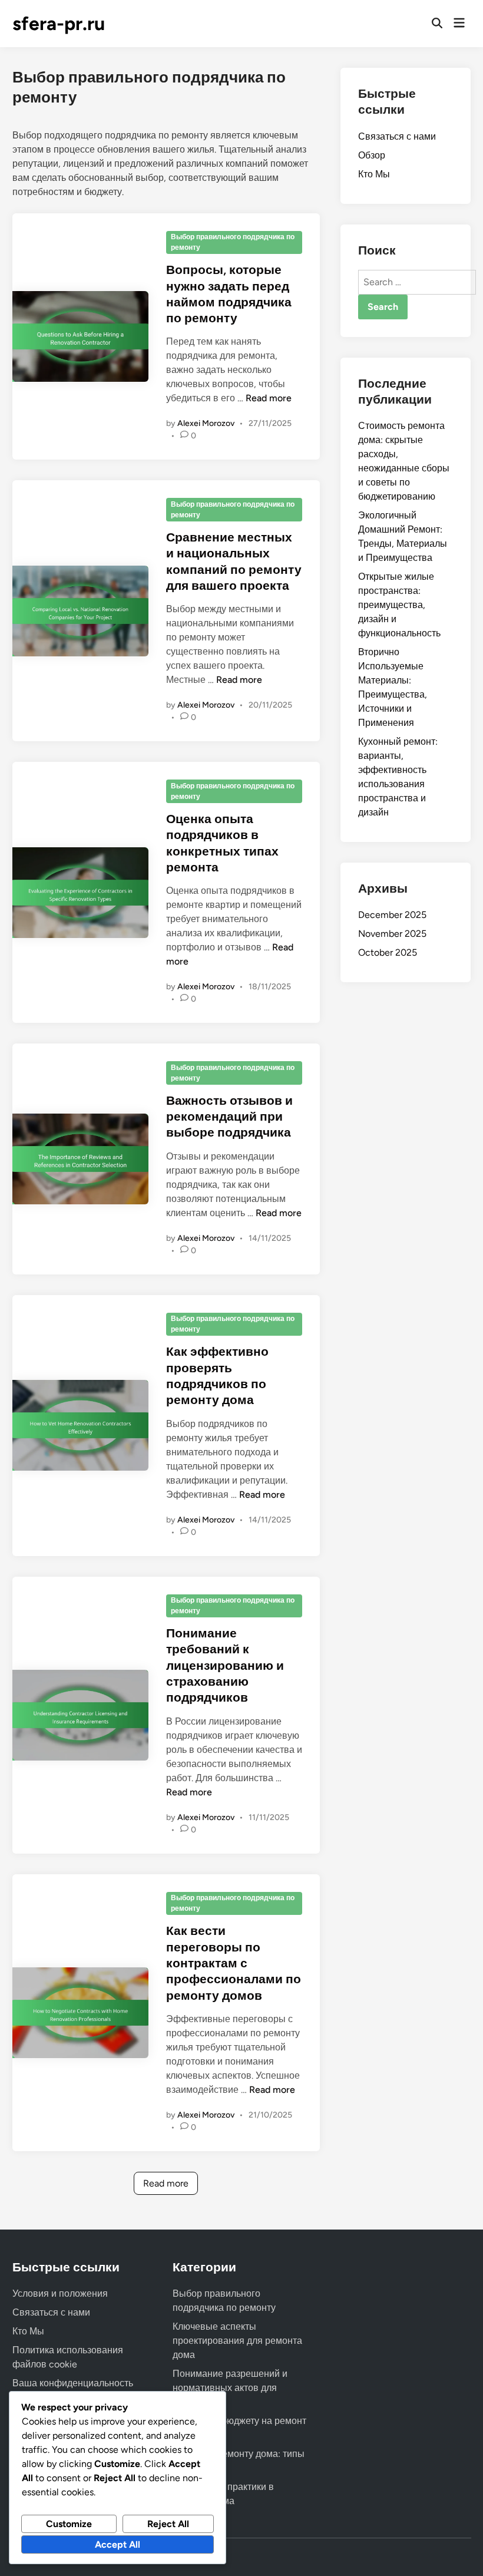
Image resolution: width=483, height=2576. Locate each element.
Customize (69, 2524)
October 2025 (388, 952)
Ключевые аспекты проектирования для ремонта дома (237, 2341)
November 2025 (392, 934)
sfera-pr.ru (59, 24)
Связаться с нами (397, 136)
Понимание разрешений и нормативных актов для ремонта (230, 2388)
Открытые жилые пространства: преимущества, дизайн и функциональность (399, 605)
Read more (269, 398)
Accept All (118, 2544)
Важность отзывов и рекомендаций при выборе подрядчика (229, 1117)
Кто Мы (374, 174)
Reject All (168, 2524)
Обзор (372, 155)
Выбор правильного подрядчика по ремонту (233, 242)
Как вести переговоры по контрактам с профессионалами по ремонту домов (234, 1963)
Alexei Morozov (206, 423)
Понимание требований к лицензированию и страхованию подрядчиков (225, 1665)
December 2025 (392, 915)
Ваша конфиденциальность (73, 2383)
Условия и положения (60, 2293)
